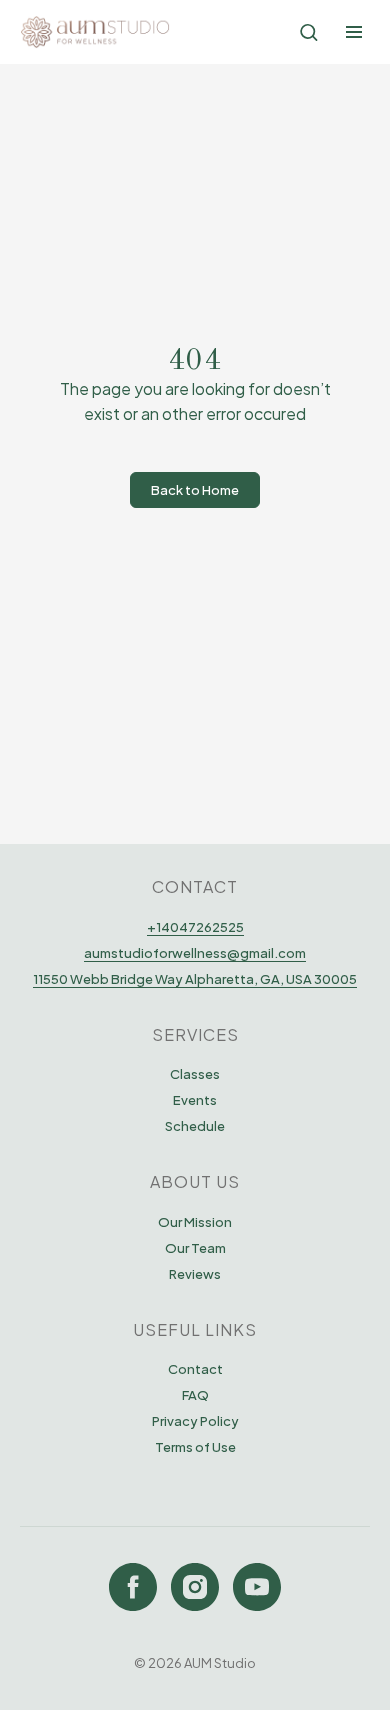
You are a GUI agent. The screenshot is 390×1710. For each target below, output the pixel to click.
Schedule (195, 1126)
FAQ (195, 1395)
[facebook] (133, 1587)
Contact (195, 1369)
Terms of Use (195, 1447)
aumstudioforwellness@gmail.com (195, 953)
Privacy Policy (195, 1421)
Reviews (195, 1274)
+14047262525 (195, 927)
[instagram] (195, 1587)
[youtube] (257, 1587)
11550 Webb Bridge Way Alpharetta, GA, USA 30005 (195, 979)
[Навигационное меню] (354, 32)
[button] (308, 31)
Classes (195, 1074)
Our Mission (195, 1222)
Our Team (195, 1248)
